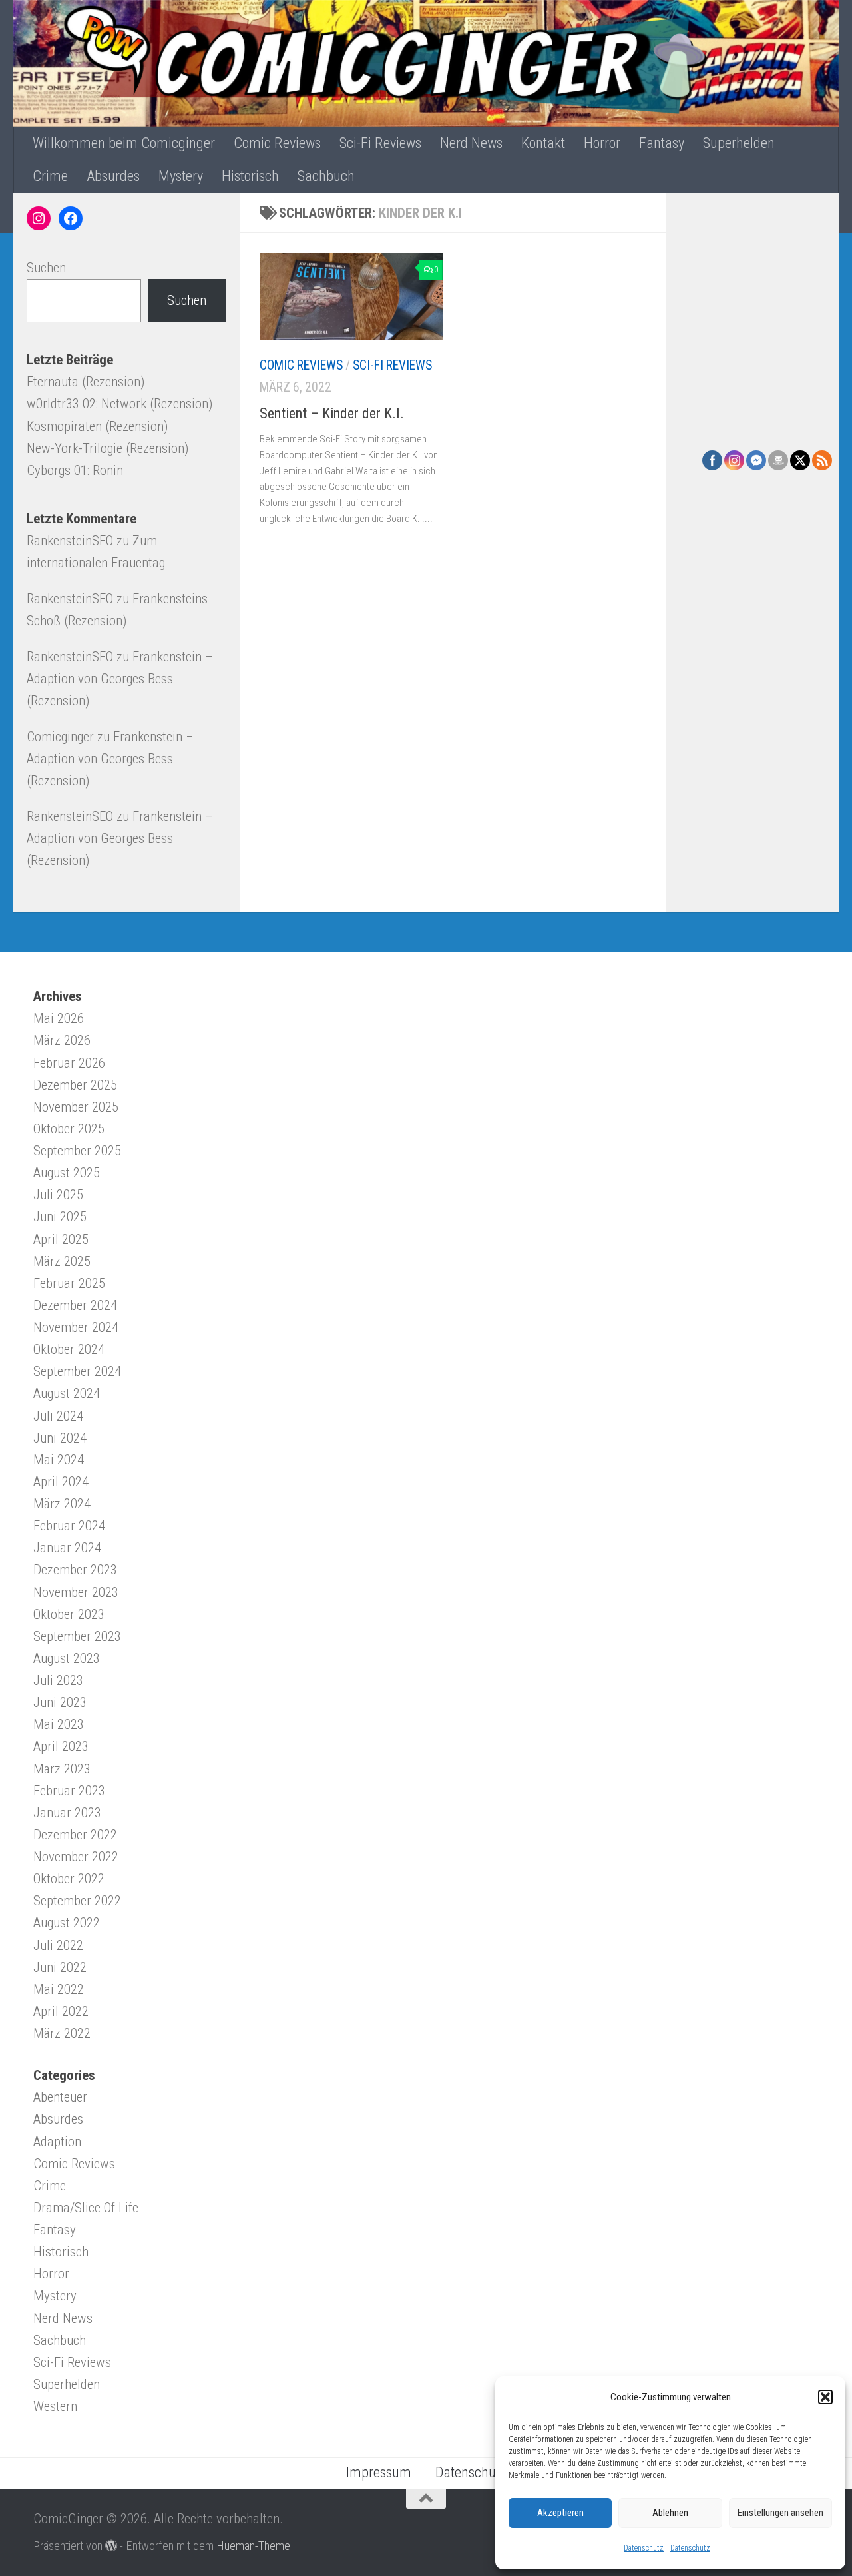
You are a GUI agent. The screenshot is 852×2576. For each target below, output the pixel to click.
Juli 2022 (58, 1945)
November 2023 (76, 1592)
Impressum (379, 2472)
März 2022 (62, 2033)
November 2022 (76, 1857)
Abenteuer (60, 2097)
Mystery (181, 176)
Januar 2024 (67, 1548)
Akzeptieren (560, 2513)
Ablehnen (670, 2513)
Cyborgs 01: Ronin (75, 470)
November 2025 (76, 1107)
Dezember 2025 (75, 1085)
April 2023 (61, 1746)
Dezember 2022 (75, 1835)
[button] (825, 2397)
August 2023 (67, 1658)
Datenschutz (644, 2548)
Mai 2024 (59, 1460)
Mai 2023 (59, 1724)
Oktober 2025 (69, 1129)
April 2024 (61, 1482)
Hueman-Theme (253, 2546)
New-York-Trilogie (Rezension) (107, 448)
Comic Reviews (277, 143)
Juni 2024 (60, 1438)
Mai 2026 (59, 1018)
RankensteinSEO (70, 541)
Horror (602, 143)
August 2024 (67, 1393)
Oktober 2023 (69, 1614)
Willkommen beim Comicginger (124, 143)
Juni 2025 (60, 1217)
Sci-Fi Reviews (380, 143)
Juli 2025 (58, 1195)
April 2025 (61, 1239)
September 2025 (77, 1151)
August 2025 (67, 1173)
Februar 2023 (69, 1791)
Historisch (250, 176)
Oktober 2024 (69, 1349)
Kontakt (543, 143)
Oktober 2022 (69, 1879)
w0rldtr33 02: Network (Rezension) (119, 404)
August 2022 (67, 1923)
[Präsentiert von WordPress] (111, 2545)
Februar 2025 (69, 1283)
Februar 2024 (69, 1526)
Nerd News (471, 143)
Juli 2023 (58, 1680)
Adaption (57, 2142)
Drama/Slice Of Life (86, 2208)
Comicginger (60, 737)
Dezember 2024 (75, 1305)
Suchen (46, 268)
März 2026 (62, 1040)
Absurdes (113, 176)
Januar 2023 (67, 1813)
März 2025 (62, 1261)
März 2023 (62, 1769)
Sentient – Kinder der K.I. (332, 413)
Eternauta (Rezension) (86, 382)
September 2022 (77, 1901)
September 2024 (77, 1371)
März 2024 (62, 1504)
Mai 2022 (59, 1989)
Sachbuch (326, 176)
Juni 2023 (60, 1702)
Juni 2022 (60, 1967)
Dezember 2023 (75, 1570)
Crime (50, 176)
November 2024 (76, 1327)
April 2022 (61, 2011)
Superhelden (739, 143)
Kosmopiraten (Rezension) (97, 426)
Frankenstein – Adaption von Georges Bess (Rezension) (120, 679)
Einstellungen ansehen (780, 2513)
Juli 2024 (58, 1416)
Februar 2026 (69, 1063)
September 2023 (77, 1636)
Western (55, 2406)
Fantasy (662, 143)
